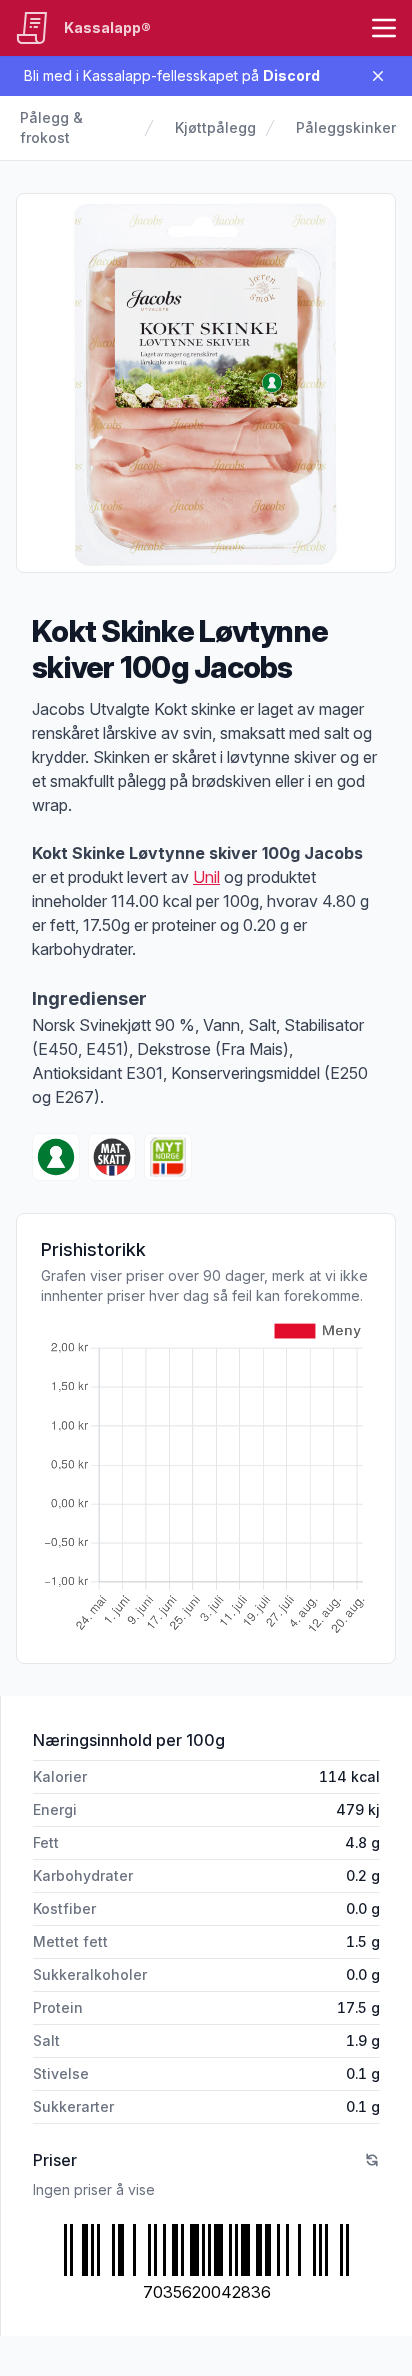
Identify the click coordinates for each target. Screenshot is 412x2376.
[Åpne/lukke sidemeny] (384, 28)
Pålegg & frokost (51, 127)
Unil (206, 877)
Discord (291, 75)
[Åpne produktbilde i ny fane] (206, 383)
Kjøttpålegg (215, 127)
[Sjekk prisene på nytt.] (372, 2160)
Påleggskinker (346, 127)
